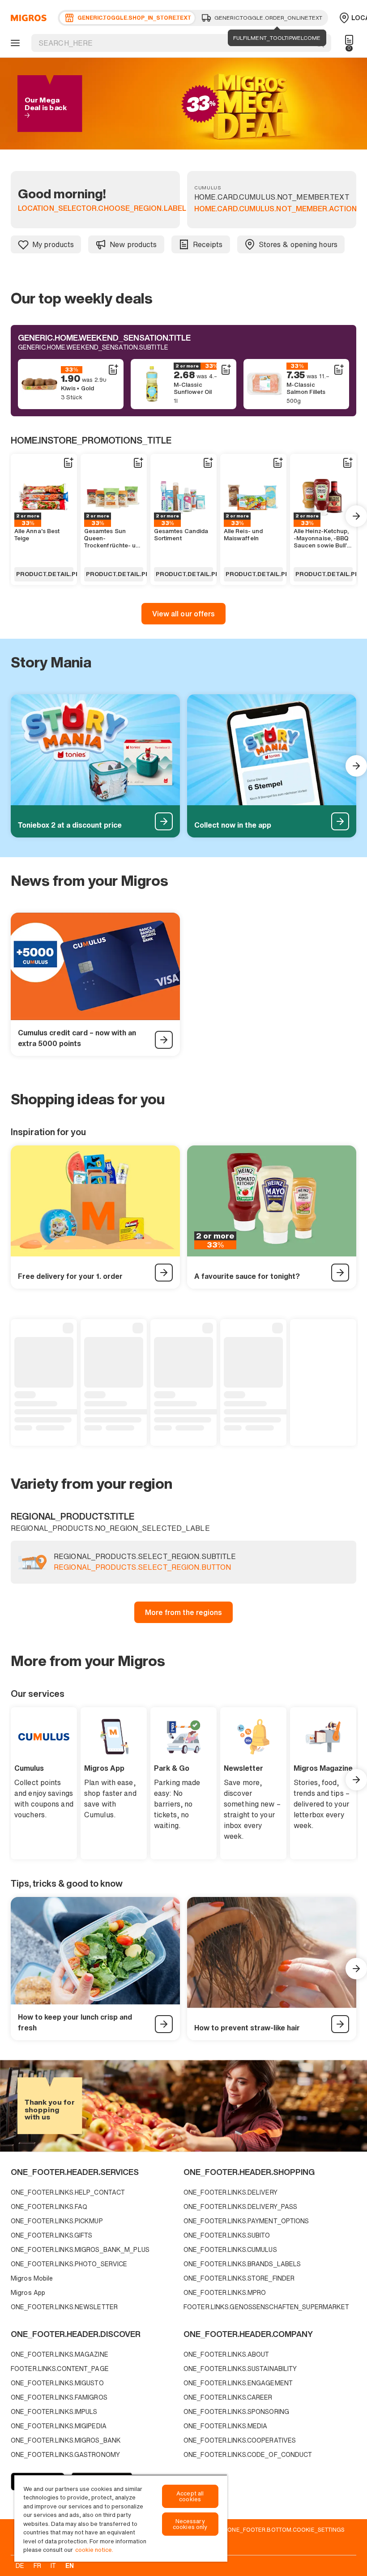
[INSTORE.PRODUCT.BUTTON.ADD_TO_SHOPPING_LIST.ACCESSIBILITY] (113, 370)
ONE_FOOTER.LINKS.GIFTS (51, 2235)
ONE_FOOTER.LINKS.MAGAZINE (60, 2354)
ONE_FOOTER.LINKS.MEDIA (225, 2426)
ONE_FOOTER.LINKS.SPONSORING (236, 2412)
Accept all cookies (190, 2496)
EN (70, 2565)
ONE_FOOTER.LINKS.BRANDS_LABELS (242, 2264)
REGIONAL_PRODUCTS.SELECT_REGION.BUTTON (142, 1568)
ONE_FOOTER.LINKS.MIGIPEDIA (59, 2426)
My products (53, 244)
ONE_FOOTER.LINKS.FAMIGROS (59, 2397)
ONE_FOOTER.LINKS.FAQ (49, 2206)
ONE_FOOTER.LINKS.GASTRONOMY (65, 2454)
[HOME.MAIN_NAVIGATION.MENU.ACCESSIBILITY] (14, 43)
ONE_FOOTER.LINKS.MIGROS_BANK (66, 2440)
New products (133, 244)
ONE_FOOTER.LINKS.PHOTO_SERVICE (69, 2264)
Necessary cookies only (190, 2524)
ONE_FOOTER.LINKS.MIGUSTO (57, 2383)
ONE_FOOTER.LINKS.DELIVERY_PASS (240, 2206)
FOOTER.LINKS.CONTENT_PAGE (60, 2369)
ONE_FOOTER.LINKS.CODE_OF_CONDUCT (248, 2454)
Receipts (208, 244)
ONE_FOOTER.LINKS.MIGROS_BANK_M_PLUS (80, 2249)
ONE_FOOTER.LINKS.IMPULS (54, 2412)
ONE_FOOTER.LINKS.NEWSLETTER (64, 2307)
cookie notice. (94, 2550)
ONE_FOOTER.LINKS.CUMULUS (230, 2249)
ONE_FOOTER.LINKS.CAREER (228, 2397)
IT (53, 2565)
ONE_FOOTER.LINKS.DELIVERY (230, 2192)
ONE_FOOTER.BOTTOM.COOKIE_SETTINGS (286, 2529)
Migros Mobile (32, 2278)
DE (20, 2565)
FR (37, 2565)
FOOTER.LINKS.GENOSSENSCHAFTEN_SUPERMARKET (267, 2307)
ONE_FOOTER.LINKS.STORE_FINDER (239, 2278)
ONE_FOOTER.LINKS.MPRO (225, 2292)
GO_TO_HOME (27, 18)
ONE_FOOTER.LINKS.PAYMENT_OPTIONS (246, 2221)
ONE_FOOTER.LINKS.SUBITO (227, 2235)
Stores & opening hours (298, 244)
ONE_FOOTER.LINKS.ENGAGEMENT (238, 2383)
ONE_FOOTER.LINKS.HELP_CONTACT (68, 2192)
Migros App (28, 2292)
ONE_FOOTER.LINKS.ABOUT (226, 2354)
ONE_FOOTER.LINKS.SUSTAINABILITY (240, 2369)
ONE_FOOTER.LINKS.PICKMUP (57, 2221)
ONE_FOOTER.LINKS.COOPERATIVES (240, 2440)
